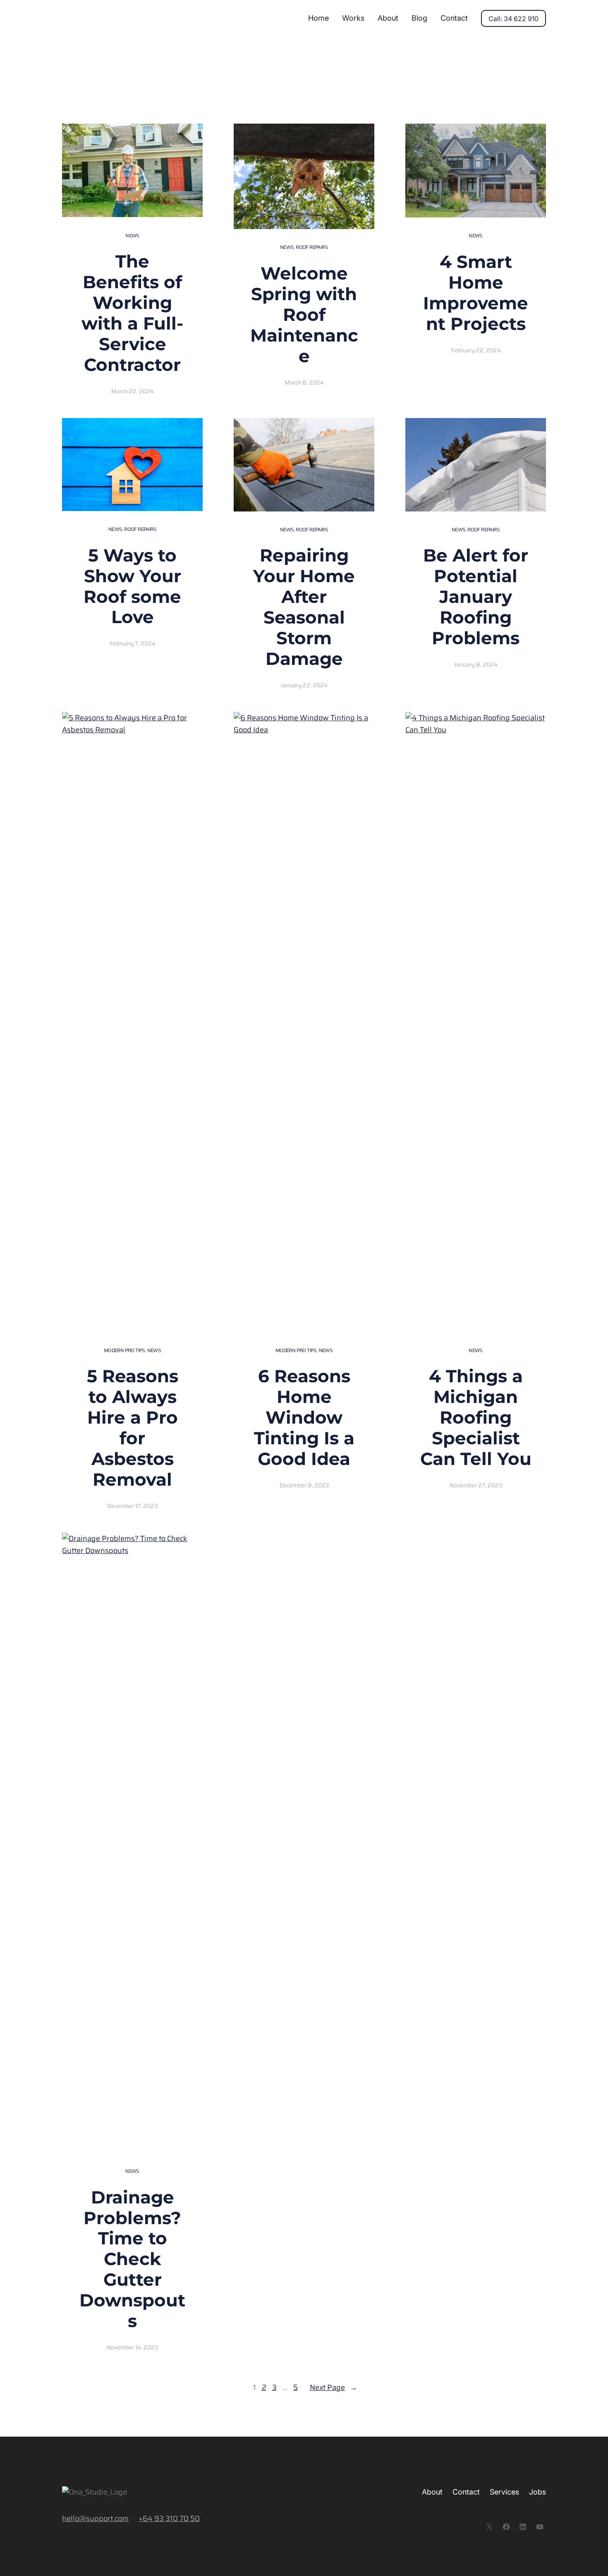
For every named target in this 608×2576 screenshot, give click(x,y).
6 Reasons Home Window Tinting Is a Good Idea (304, 1417)
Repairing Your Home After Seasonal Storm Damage (304, 607)
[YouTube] (540, 2527)
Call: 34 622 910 (513, 19)
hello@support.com (95, 2519)
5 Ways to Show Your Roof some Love (132, 586)
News (132, 235)
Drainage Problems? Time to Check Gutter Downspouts (132, 2259)
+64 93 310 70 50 (169, 2519)
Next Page (334, 2387)
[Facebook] (506, 2527)
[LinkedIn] (523, 2527)
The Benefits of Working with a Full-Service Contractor (132, 313)
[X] (489, 2527)
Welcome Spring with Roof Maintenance (304, 315)
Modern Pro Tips (124, 1350)
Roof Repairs (312, 247)
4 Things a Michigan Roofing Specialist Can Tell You (476, 1417)
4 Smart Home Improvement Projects (476, 293)
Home (318, 18)
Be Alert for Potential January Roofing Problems (476, 597)
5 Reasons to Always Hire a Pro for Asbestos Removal (133, 1428)
